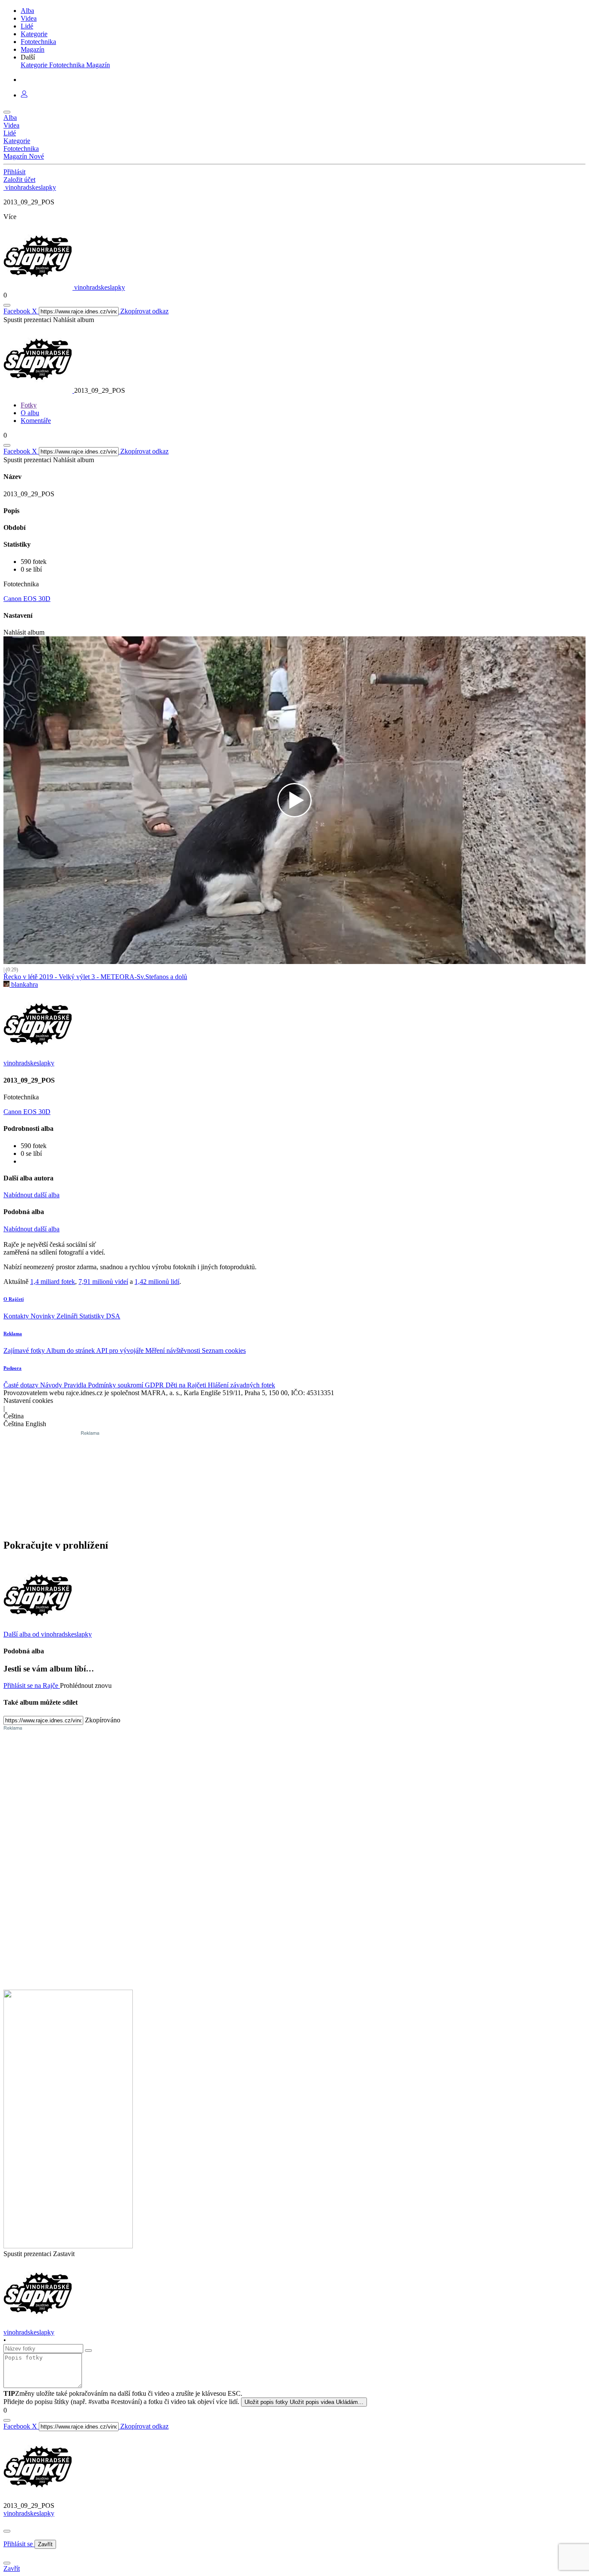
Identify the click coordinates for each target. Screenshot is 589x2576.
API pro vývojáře (121, 1351)
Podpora (13, 1368)
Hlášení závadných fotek (241, 1385)
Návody (52, 1385)
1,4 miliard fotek (53, 1282)
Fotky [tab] (29, 405)
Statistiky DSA (100, 1316)
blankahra (24, 984)
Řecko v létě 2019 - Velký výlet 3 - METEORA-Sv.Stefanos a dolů (95, 977)
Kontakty (17, 1316)
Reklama (13, 1333)
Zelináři (68, 1316)
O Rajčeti (14, 1299)
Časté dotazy (22, 1385)
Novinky (44, 1316)
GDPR (155, 1385)
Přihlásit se (19, 2544)
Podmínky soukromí (116, 1385)
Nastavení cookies (28, 1401)
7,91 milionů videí (103, 1282)
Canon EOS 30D (27, 599)
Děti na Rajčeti (187, 1385)
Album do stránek (71, 1351)
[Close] (7, 2531)
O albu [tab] (30, 413)
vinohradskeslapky (29, 2513)
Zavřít (45, 2544)
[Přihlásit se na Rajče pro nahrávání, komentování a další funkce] (24, 95)
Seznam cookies (224, 1351)
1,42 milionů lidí (157, 1282)
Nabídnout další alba (31, 1195)
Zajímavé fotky (25, 1351)
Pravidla (76, 1385)
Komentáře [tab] (36, 421)
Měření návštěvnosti (174, 1351)
